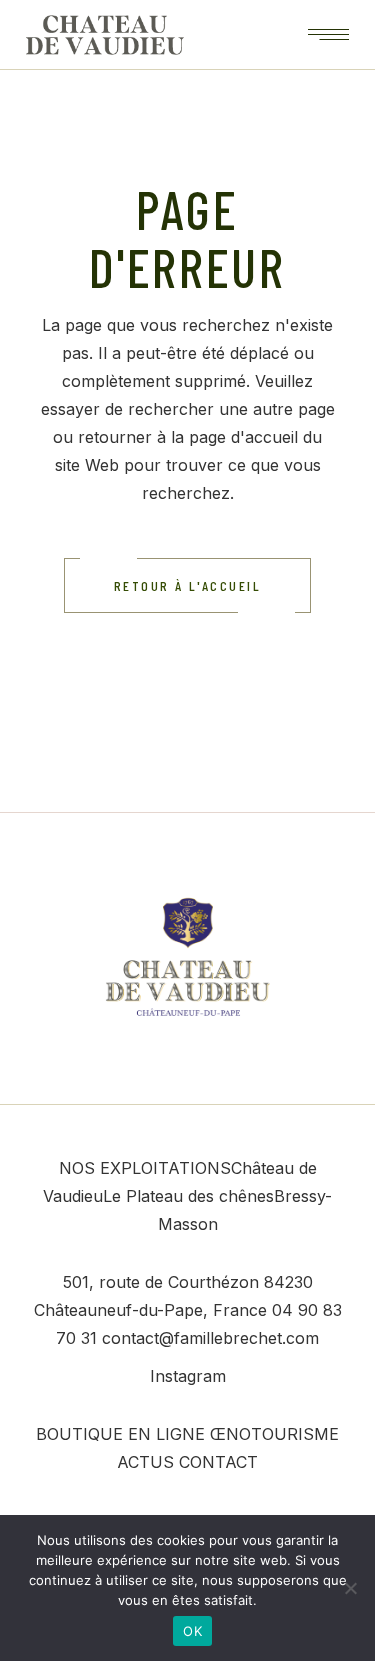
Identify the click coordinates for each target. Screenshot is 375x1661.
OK (192, 1631)
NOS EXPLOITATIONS (145, 1168)
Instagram (188, 1376)
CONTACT (218, 1462)
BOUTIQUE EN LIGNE (120, 1434)
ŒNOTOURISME (274, 1434)
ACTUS (145, 1462)
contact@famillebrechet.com (210, 1338)
